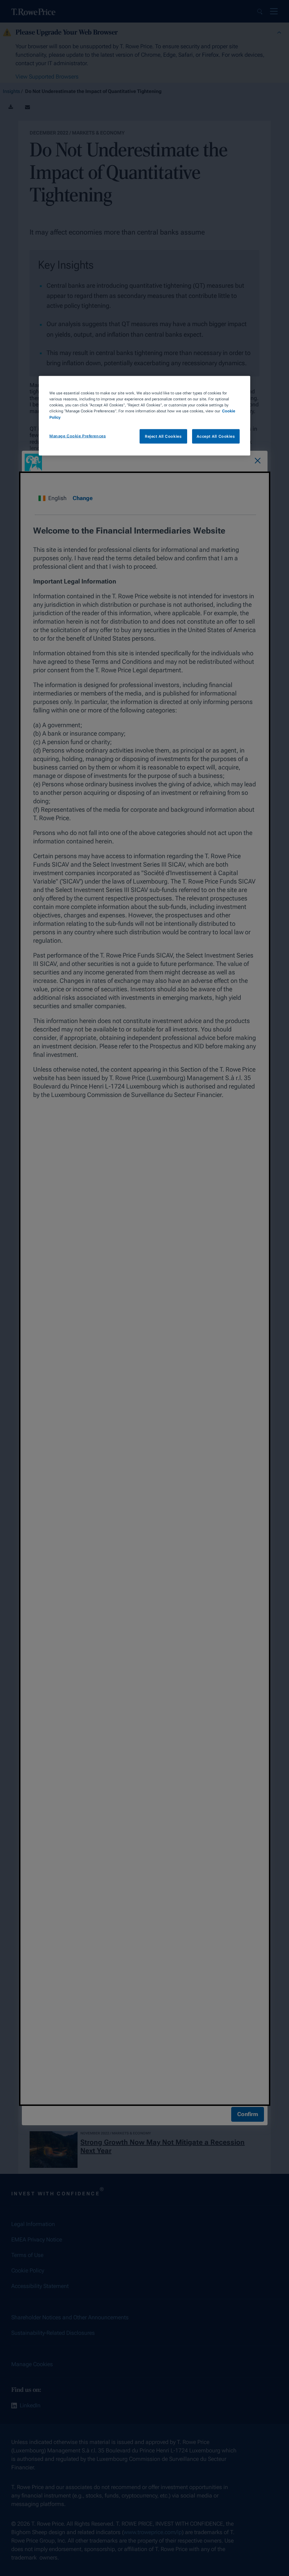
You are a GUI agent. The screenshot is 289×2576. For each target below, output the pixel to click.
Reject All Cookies (163, 436)
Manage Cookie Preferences (78, 436)
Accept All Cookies (216, 436)
